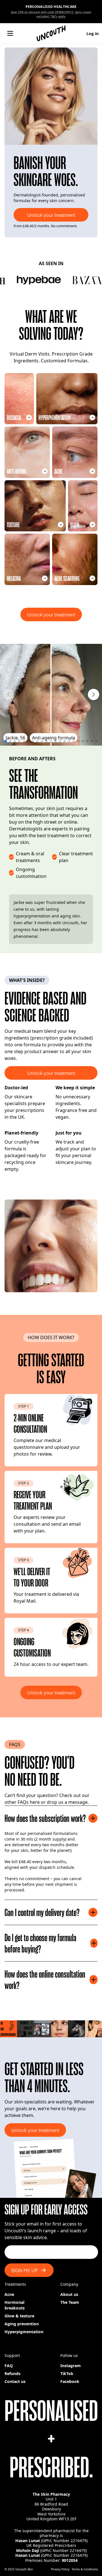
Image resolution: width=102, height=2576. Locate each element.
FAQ (9, 2366)
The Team (70, 2302)
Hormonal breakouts (15, 2305)
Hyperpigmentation (24, 2332)
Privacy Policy (60, 2569)
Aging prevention (22, 2324)
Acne (9, 2294)
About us (69, 2294)
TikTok (67, 2373)
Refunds (12, 2373)
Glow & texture (19, 2316)
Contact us (15, 2381)
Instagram (71, 2366)
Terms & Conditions (85, 2569)
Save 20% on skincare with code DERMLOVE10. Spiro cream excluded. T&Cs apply (51, 14)
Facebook (70, 2381)
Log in (93, 33)
